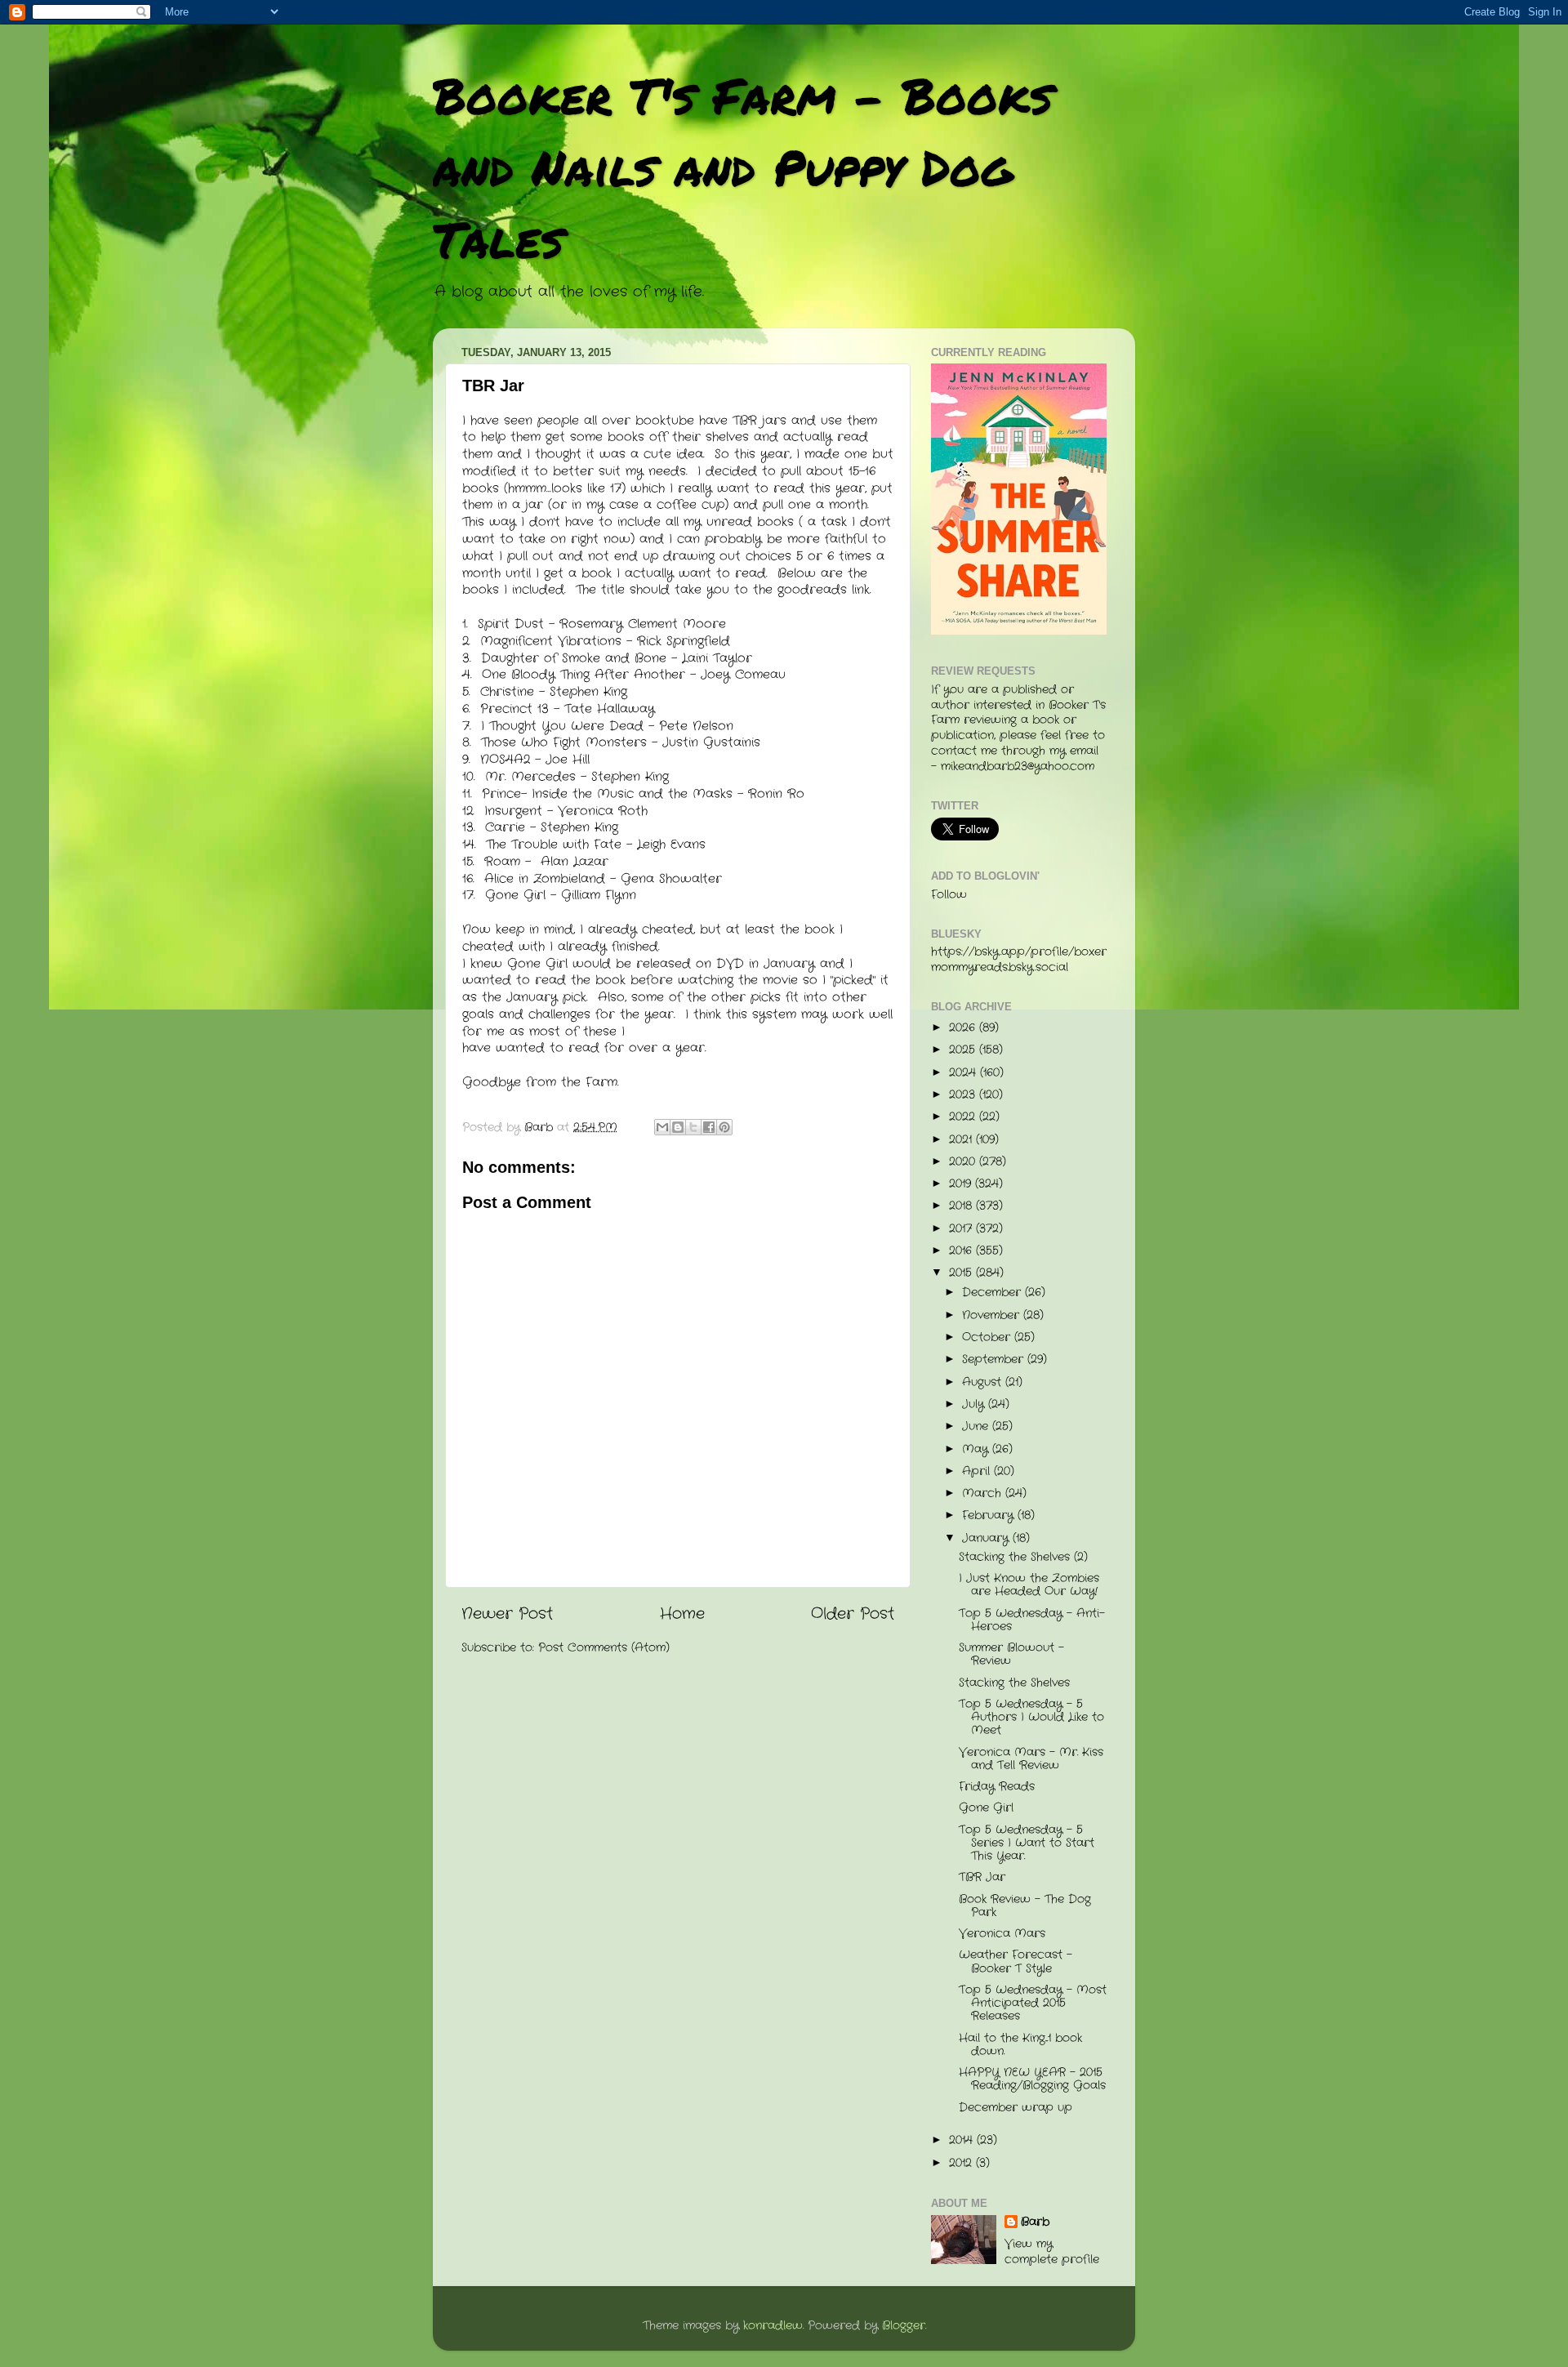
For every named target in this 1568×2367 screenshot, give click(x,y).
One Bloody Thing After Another (584, 675)
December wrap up (1016, 2108)
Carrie (505, 827)
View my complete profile (1052, 2252)
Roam (502, 862)
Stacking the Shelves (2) (1023, 1557)
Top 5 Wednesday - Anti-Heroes (1032, 1620)
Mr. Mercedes (530, 777)
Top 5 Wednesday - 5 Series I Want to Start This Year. (1027, 1843)
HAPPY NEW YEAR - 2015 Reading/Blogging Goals (1032, 2079)
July (975, 1404)
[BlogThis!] (678, 1127)
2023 (964, 1095)
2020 (964, 1162)
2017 (962, 1229)
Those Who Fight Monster (561, 742)
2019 (962, 1184)
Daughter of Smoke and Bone (574, 658)
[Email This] (662, 1127)
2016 (962, 1251)
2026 (964, 1028)
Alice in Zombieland (545, 879)
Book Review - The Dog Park (1025, 1906)
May (977, 1449)
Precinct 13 (514, 709)
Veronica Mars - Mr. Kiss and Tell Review (1031, 1759)
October (988, 1337)
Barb (1035, 2222)
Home (682, 1614)
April (978, 1471)
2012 (962, 2163)
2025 (964, 1050)
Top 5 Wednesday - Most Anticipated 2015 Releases (1033, 2003)
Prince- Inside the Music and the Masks (607, 794)
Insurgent (513, 811)
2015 (962, 1273)
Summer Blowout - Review (1011, 1654)
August (984, 1382)
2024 (964, 1073)
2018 (962, 1206)
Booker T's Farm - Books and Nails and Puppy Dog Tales (743, 167)
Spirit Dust (511, 624)
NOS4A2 (505, 760)
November (993, 1315)
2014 (963, 2140)
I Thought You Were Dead (565, 726)
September (995, 1360)
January (987, 1538)
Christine (507, 692)
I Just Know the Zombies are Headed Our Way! (1029, 1585)
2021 (962, 1140)
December (993, 1293)
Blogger (904, 2326)
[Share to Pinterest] (724, 1127)
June (977, 1426)
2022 (964, 1117)
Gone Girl (515, 895)
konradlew (773, 2326)
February (990, 1516)
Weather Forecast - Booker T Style (1016, 1961)
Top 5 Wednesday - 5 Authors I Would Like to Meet (1031, 1717)
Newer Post (507, 1614)
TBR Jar (982, 1877)
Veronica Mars (1002, 1934)
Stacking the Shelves (1014, 1683)
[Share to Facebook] (709, 1127)
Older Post (853, 1614)
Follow (949, 895)
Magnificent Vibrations (551, 641)
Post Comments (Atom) (604, 1648)
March (984, 1493)
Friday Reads (997, 1787)
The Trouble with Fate (554, 845)
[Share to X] (693, 1127)
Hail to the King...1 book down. (1020, 2045)
